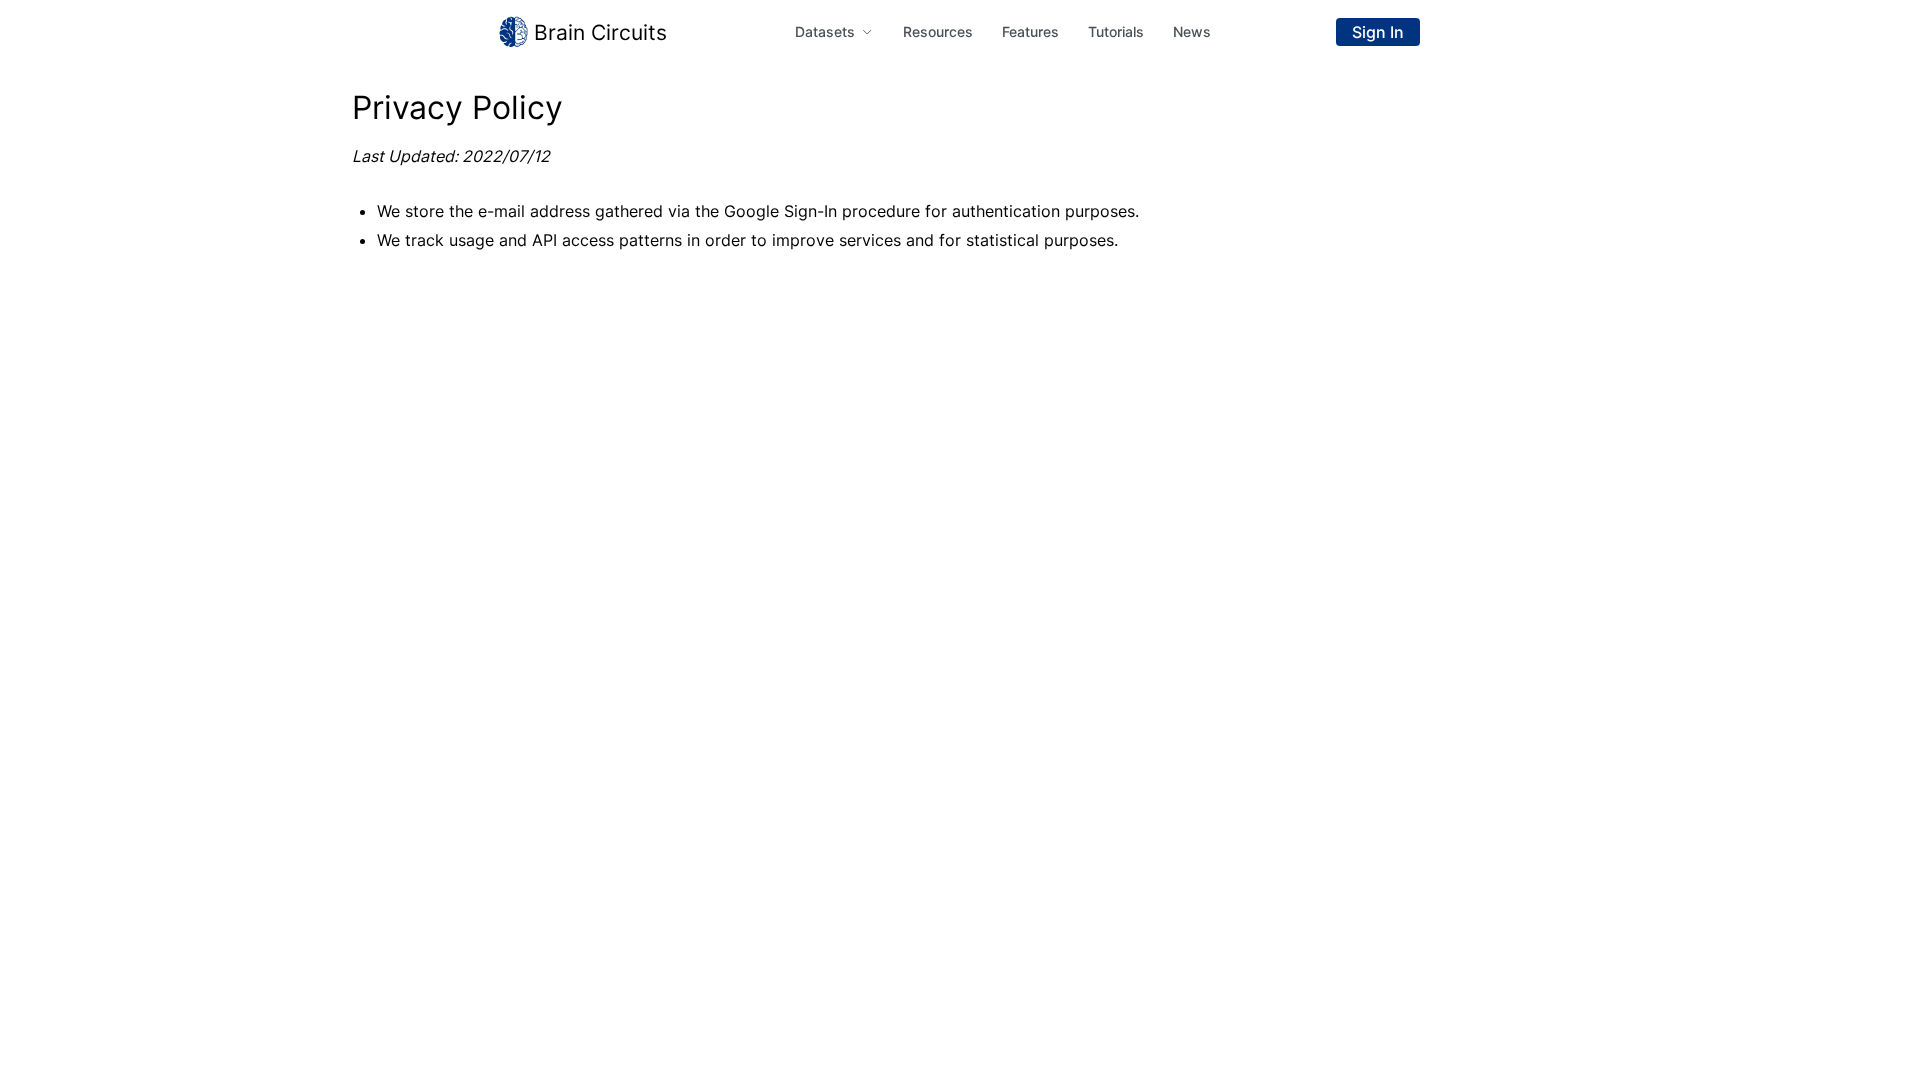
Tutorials (1116, 31)
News (1192, 31)
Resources (938, 31)
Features (1030, 31)
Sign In (1378, 32)
